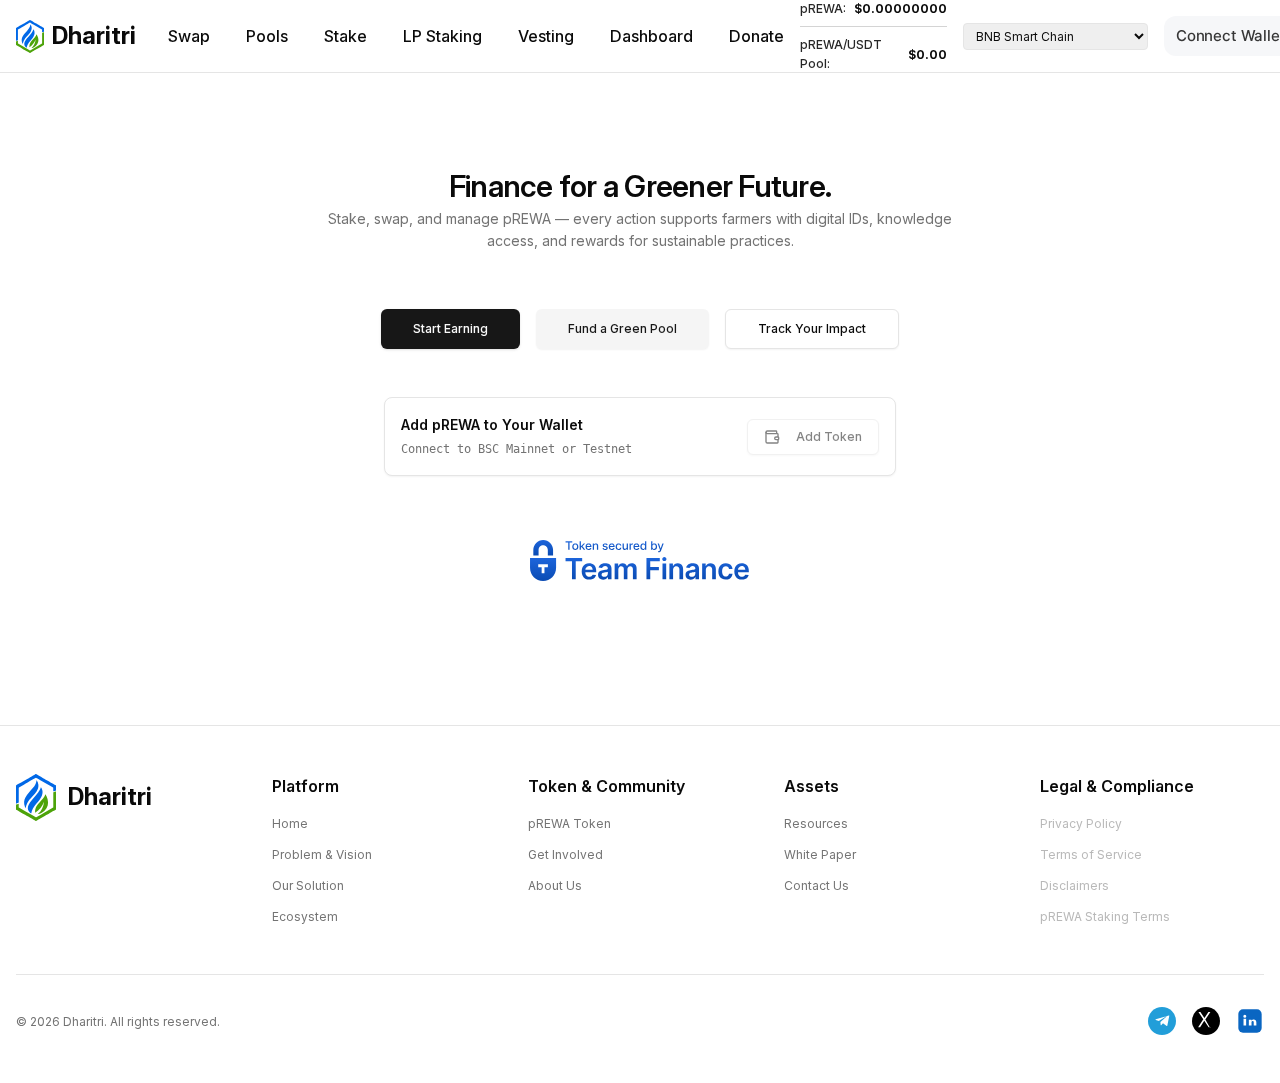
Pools (267, 36)
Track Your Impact (812, 328)
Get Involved (565, 854)
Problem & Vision (322, 854)
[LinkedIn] (1250, 1021)
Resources (816, 823)
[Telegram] (1162, 1021)
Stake (345, 36)
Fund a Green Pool (622, 328)
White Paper (820, 854)
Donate (756, 36)
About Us (555, 885)
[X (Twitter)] (1206, 1021)
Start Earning (450, 328)
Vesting (546, 36)
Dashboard (651, 36)
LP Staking (442, 36)
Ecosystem (305, 916)
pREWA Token (569, 823)
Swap (189, 36)
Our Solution (308, 885)
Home (290, 823)
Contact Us (816, 885)
